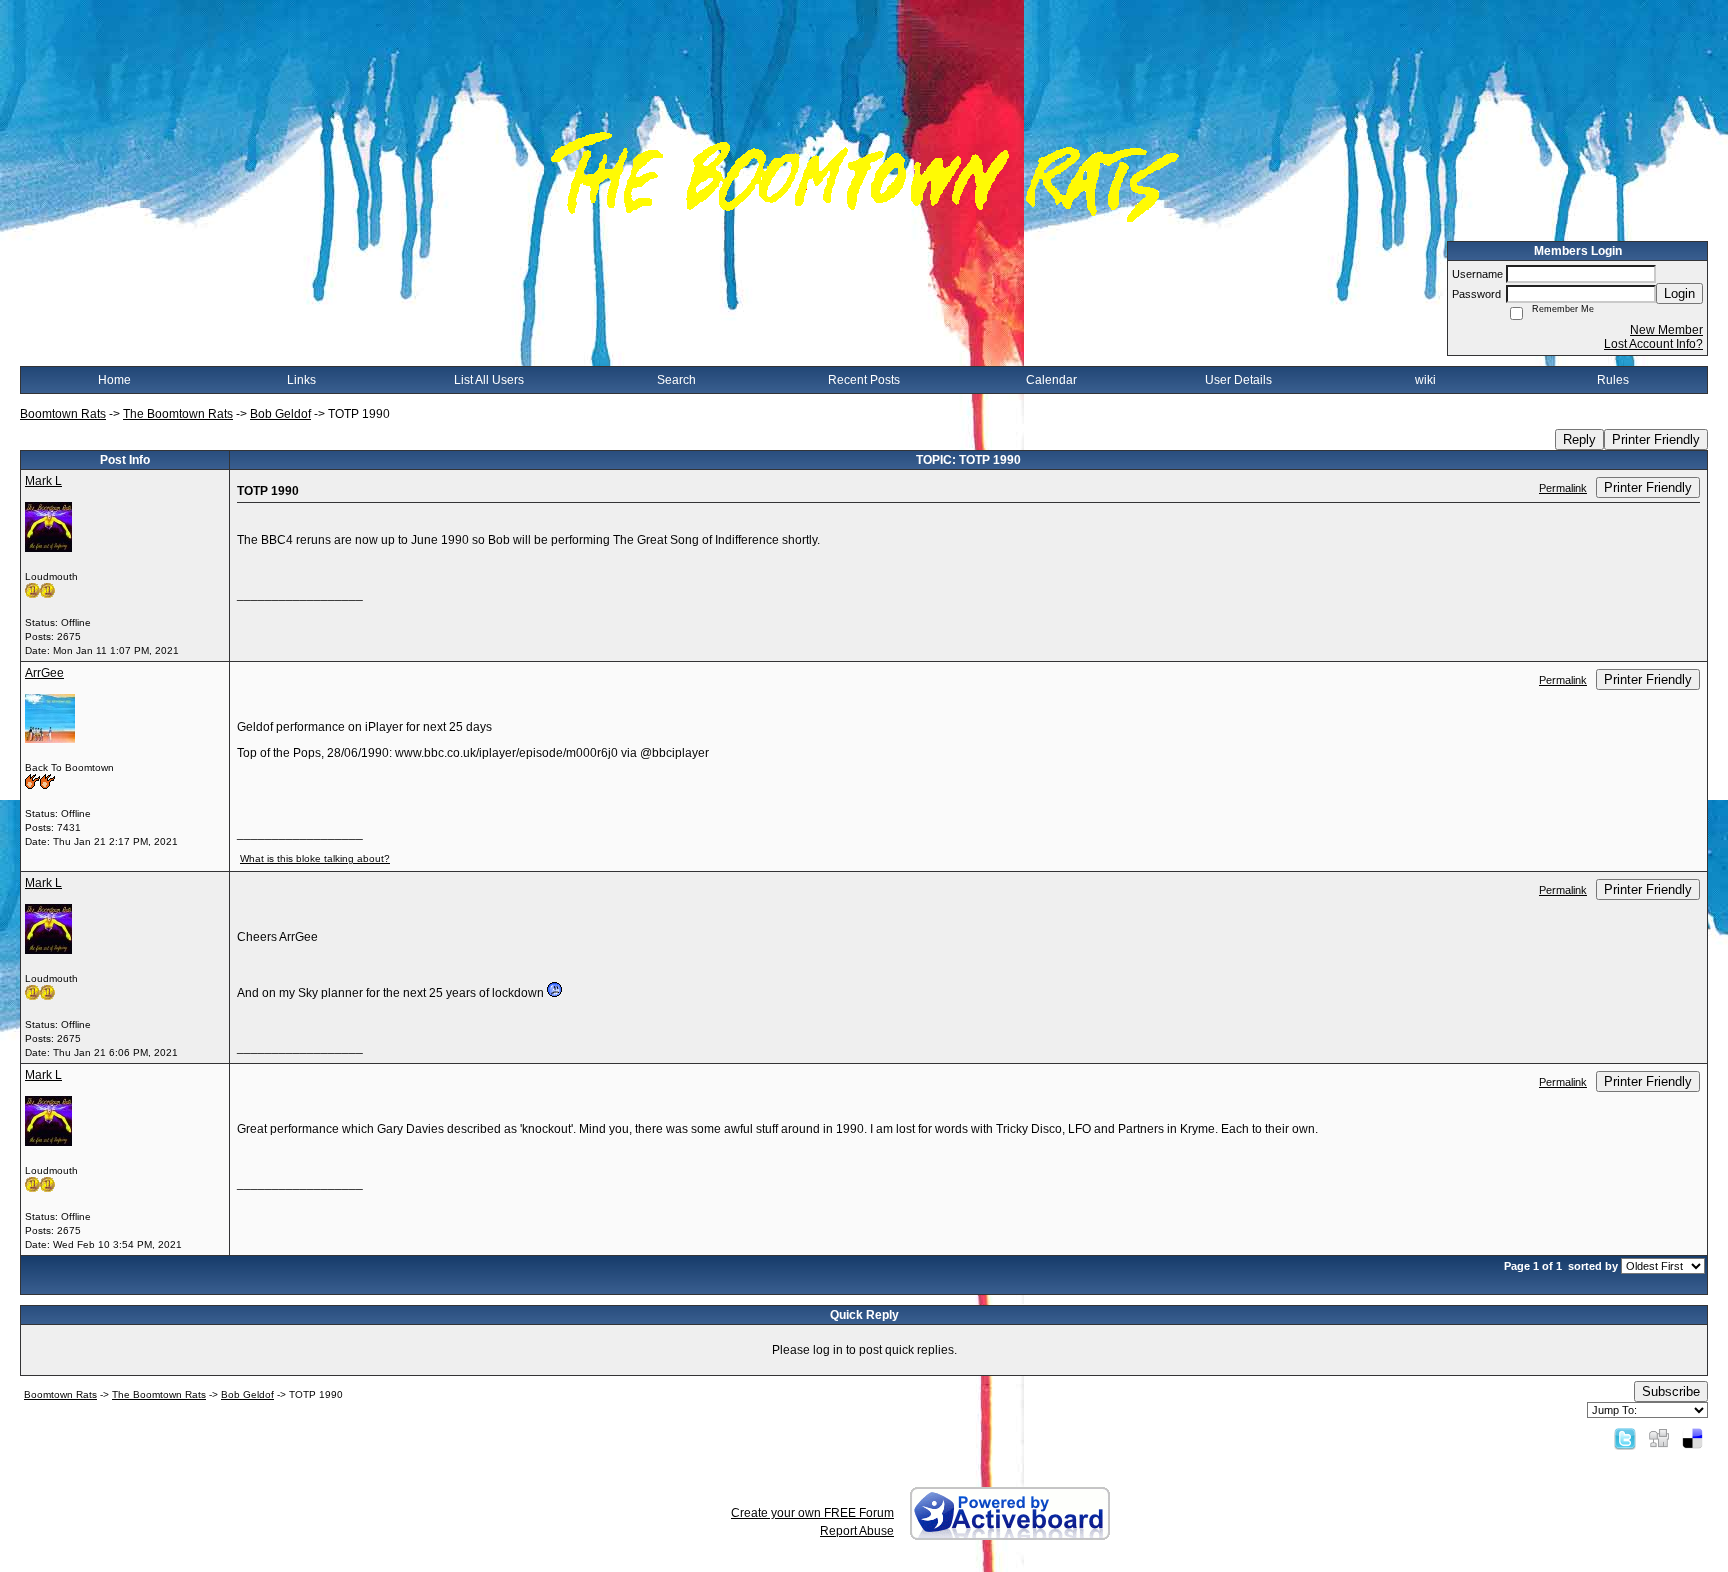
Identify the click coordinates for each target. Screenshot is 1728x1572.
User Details (1238, 380)
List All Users (489, 380)
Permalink (1563, 488)
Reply (1579, 439)
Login (1679, 293)
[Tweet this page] (1625, 1438)
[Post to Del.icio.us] (1692, 1438)
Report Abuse (857, 1531)
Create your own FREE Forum (812, 1513)
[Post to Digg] (1659, 1438)
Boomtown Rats (63, 414)
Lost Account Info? (1653, 344)
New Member (1666, 330)
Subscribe (1671, 1391)
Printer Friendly (1656, 439)
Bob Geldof (280, 414)
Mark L (43, 481)
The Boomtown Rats (178, 414)
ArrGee (44, 673)
